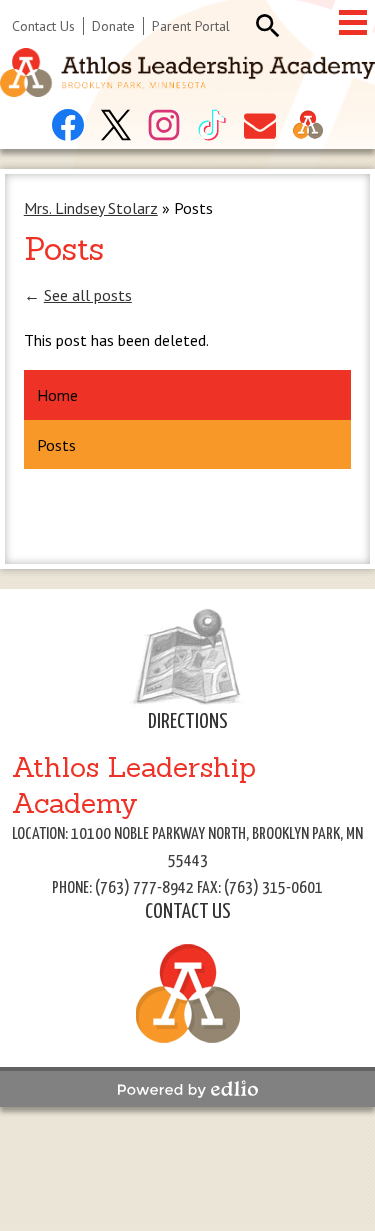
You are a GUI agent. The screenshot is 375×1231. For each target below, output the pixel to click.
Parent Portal (191, 26)
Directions (188, 722)
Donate (113, 26)
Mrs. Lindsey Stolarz (91, 208)
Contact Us (43, 26)
